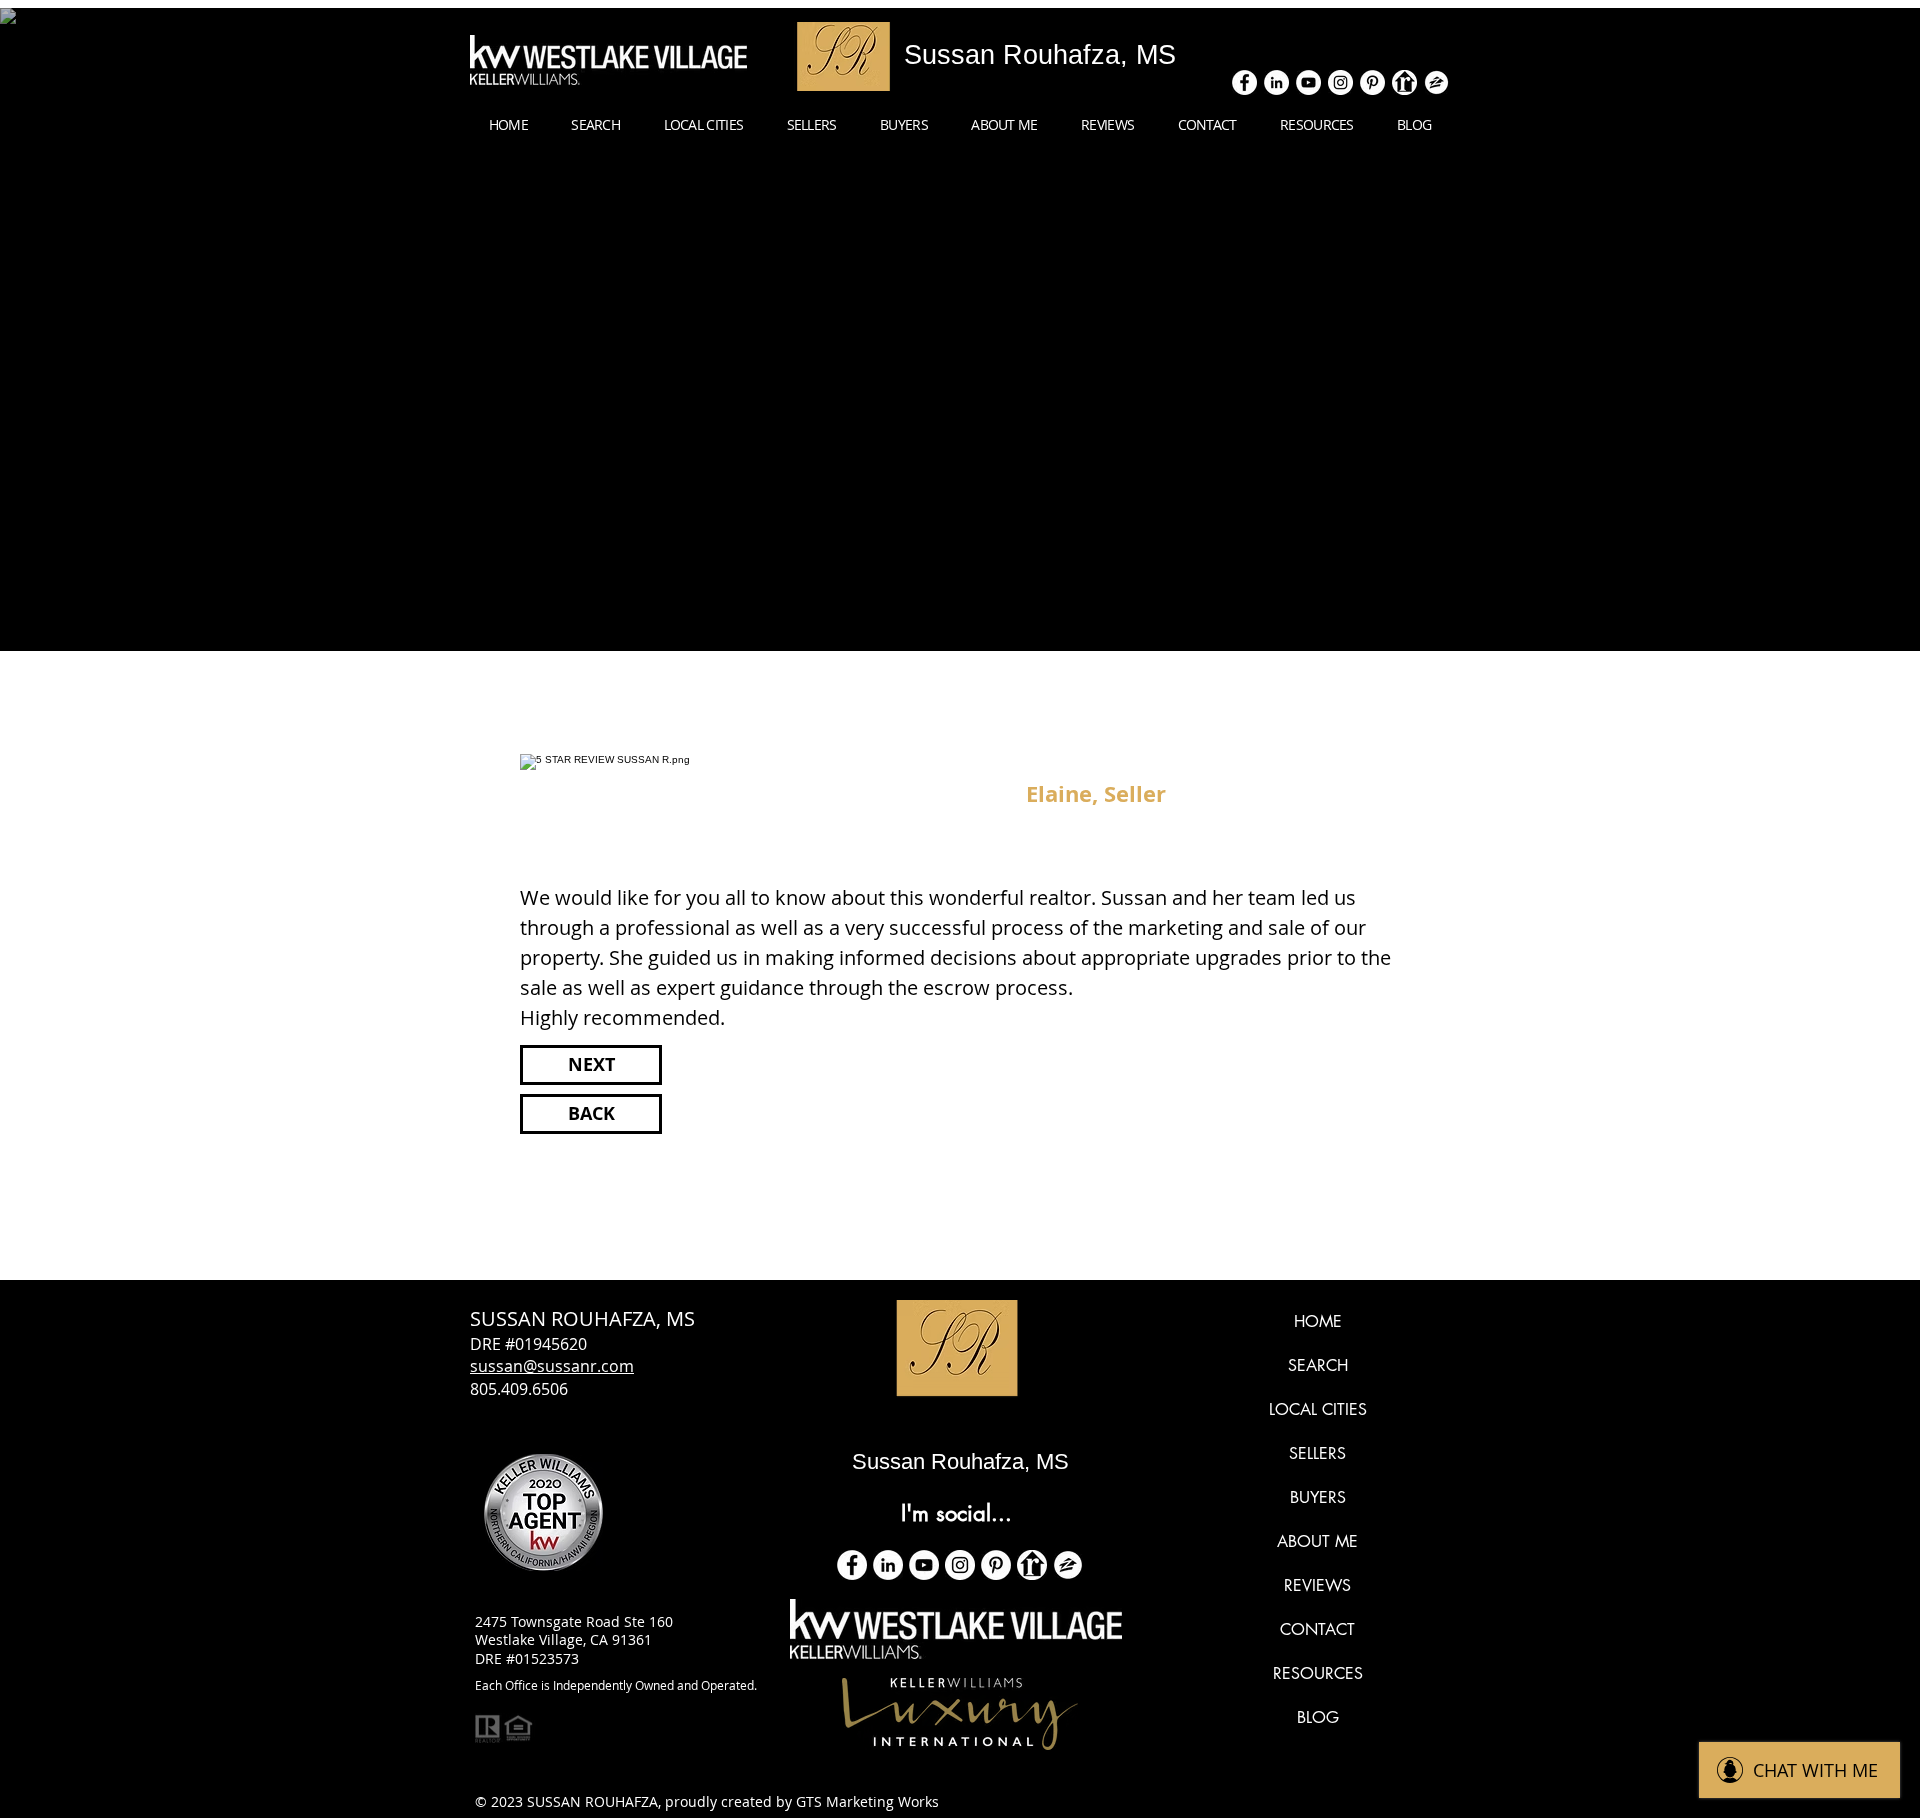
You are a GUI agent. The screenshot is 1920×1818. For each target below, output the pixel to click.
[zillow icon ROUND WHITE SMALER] (1068, 1565)
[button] (703, 125)
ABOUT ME (1317, 1541)
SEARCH (1318, 1365)
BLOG (1318, 1717)
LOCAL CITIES (1318, 1409)
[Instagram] (960, 1565)
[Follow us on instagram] (1340, 82)
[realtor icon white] (1032, 1565)
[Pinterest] (1372, 82)
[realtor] (1404, 82)
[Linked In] (1276, 82)
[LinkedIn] (888, 1565)
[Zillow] (1436, 82)
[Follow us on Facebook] (1244, 82)
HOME (1318, 1321)
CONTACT (1317, 1629)
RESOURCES (1318, 1673)
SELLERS (1317, 1453)
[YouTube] (924, 1565)
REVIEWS (1317, 1585)
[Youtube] (1308, 82)
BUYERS (1318, 1497)
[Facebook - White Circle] (852, 1565)
